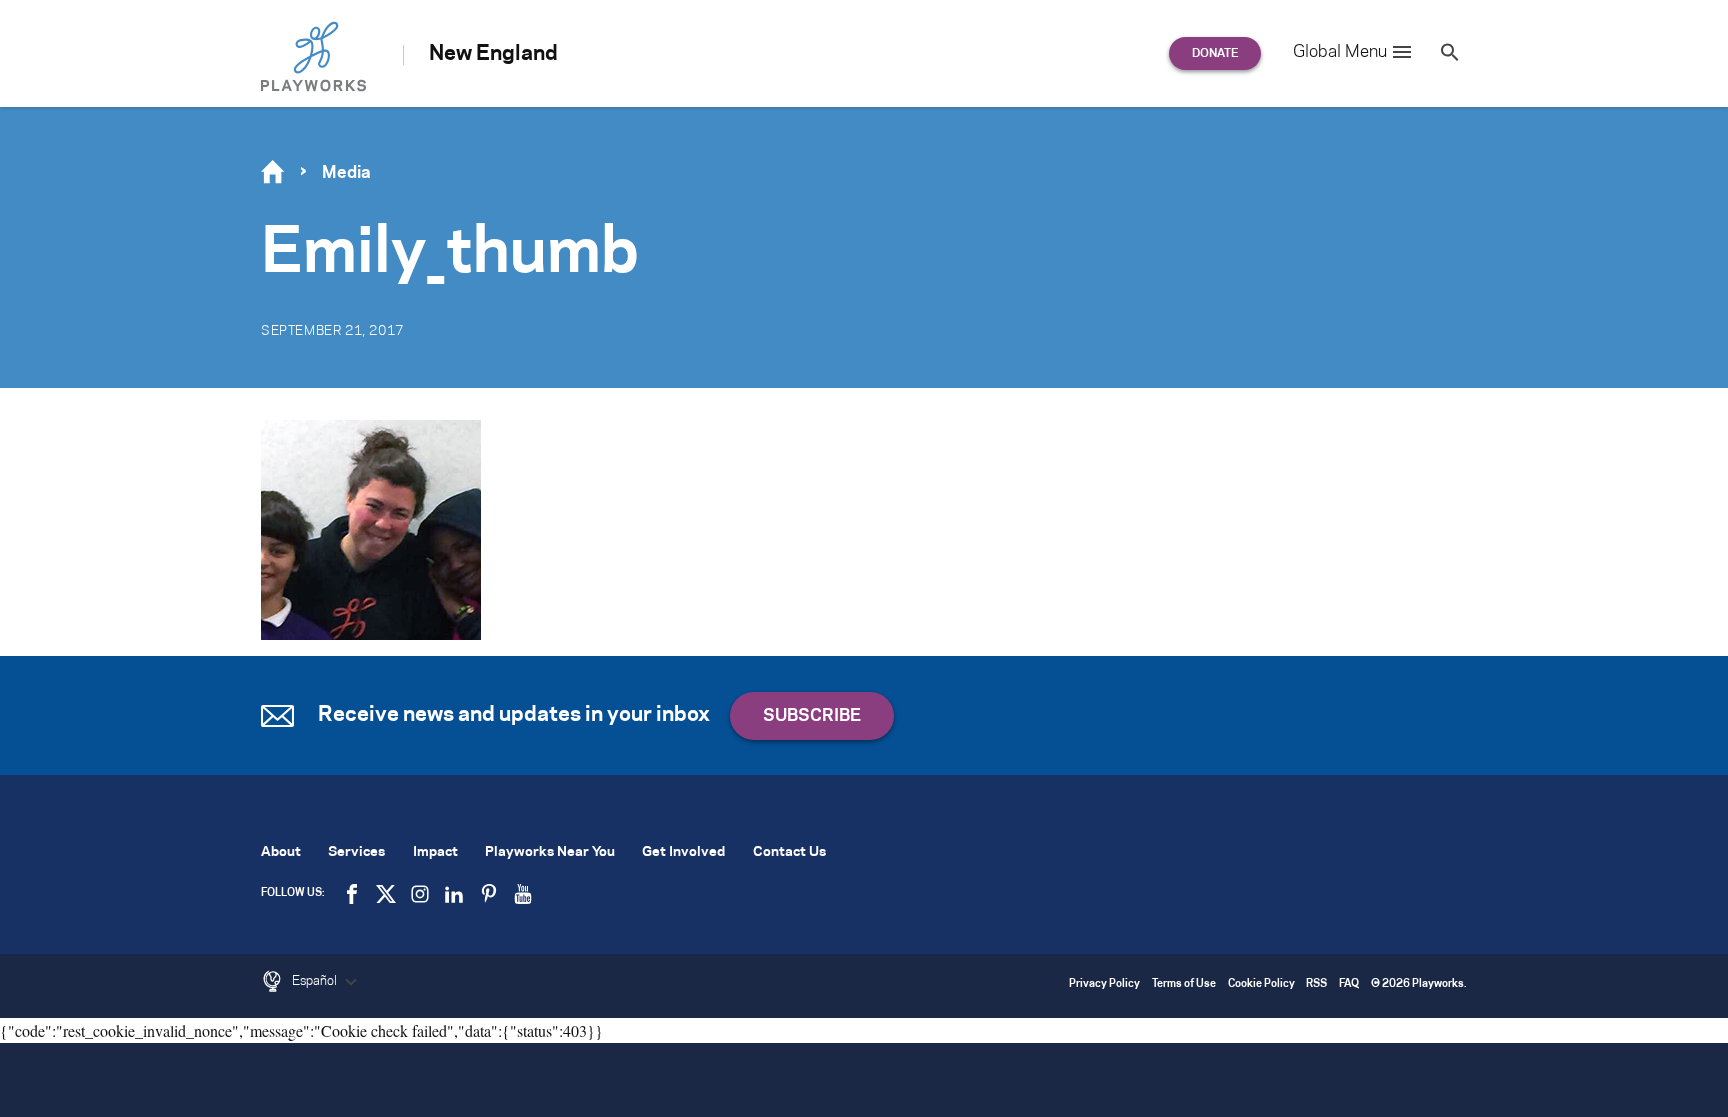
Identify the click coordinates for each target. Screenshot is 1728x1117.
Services (356, 852)
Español (316, 981)
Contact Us (789, 852)
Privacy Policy (1104, 984)
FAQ (1349, 984)
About (281, 852)
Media (346, 173)
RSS (1316, 984)
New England (493, 54)
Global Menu (1340, 52)
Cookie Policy (1261, 984)
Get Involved (683, 852)
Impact (435, 852)
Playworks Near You (550, 852)
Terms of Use (1184, 984)
